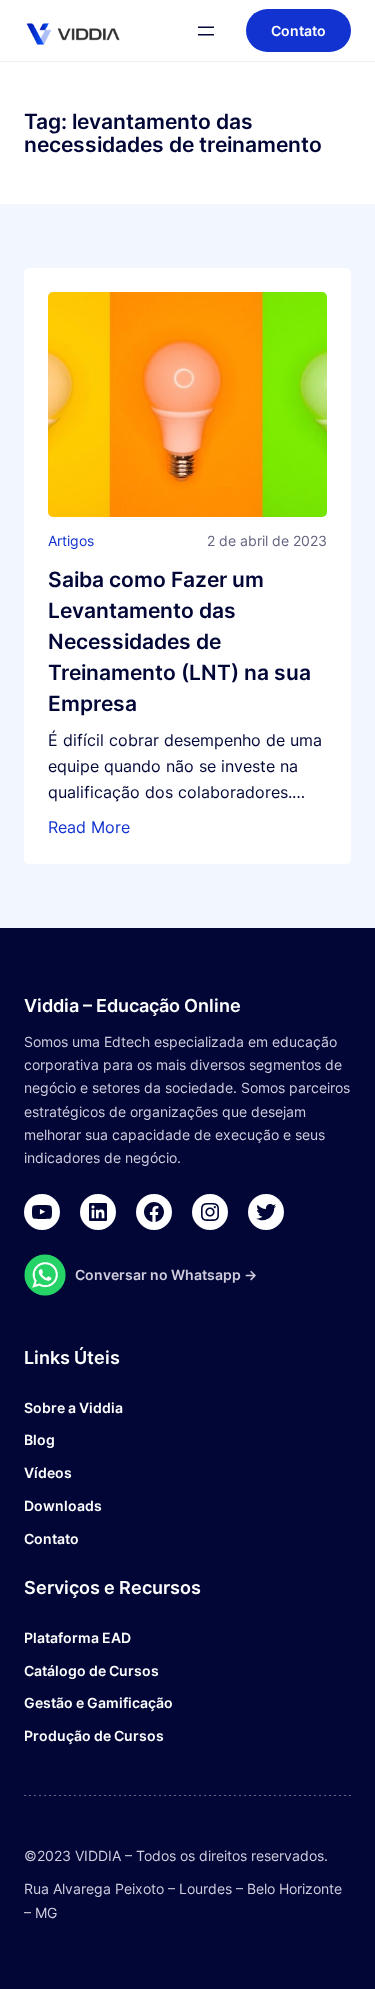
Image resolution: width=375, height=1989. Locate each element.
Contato (51, 1538)
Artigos (71, 540)
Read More (89, 827)
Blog (39, 1439)
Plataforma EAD (77, 1637)
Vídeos (48, 1472)
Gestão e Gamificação (98, 1702)
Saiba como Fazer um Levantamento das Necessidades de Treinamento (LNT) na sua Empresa (179, 641)
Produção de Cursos (94, 1735)
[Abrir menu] (206, 31)
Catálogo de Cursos (91, 1670)
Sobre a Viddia (73, 1407)
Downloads (63, 1505)
